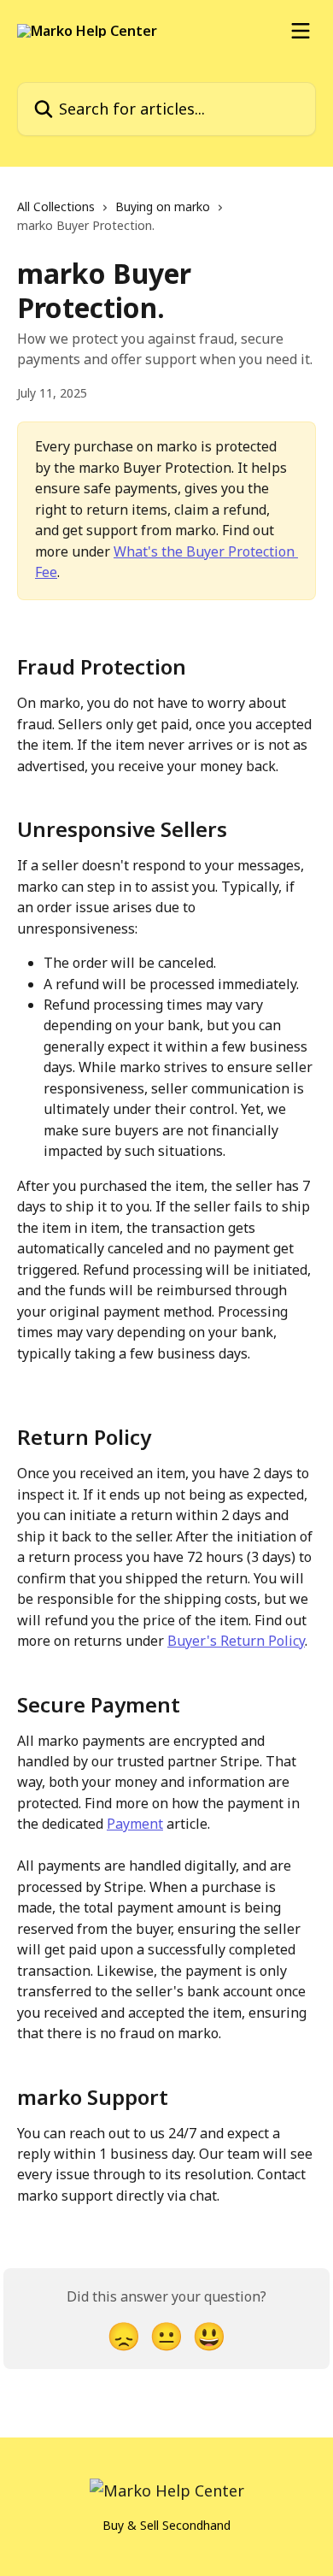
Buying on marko (163, 206)
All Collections (56, 206)
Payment (135, 1824)
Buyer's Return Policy (236, 1641)
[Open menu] (301, 31)
